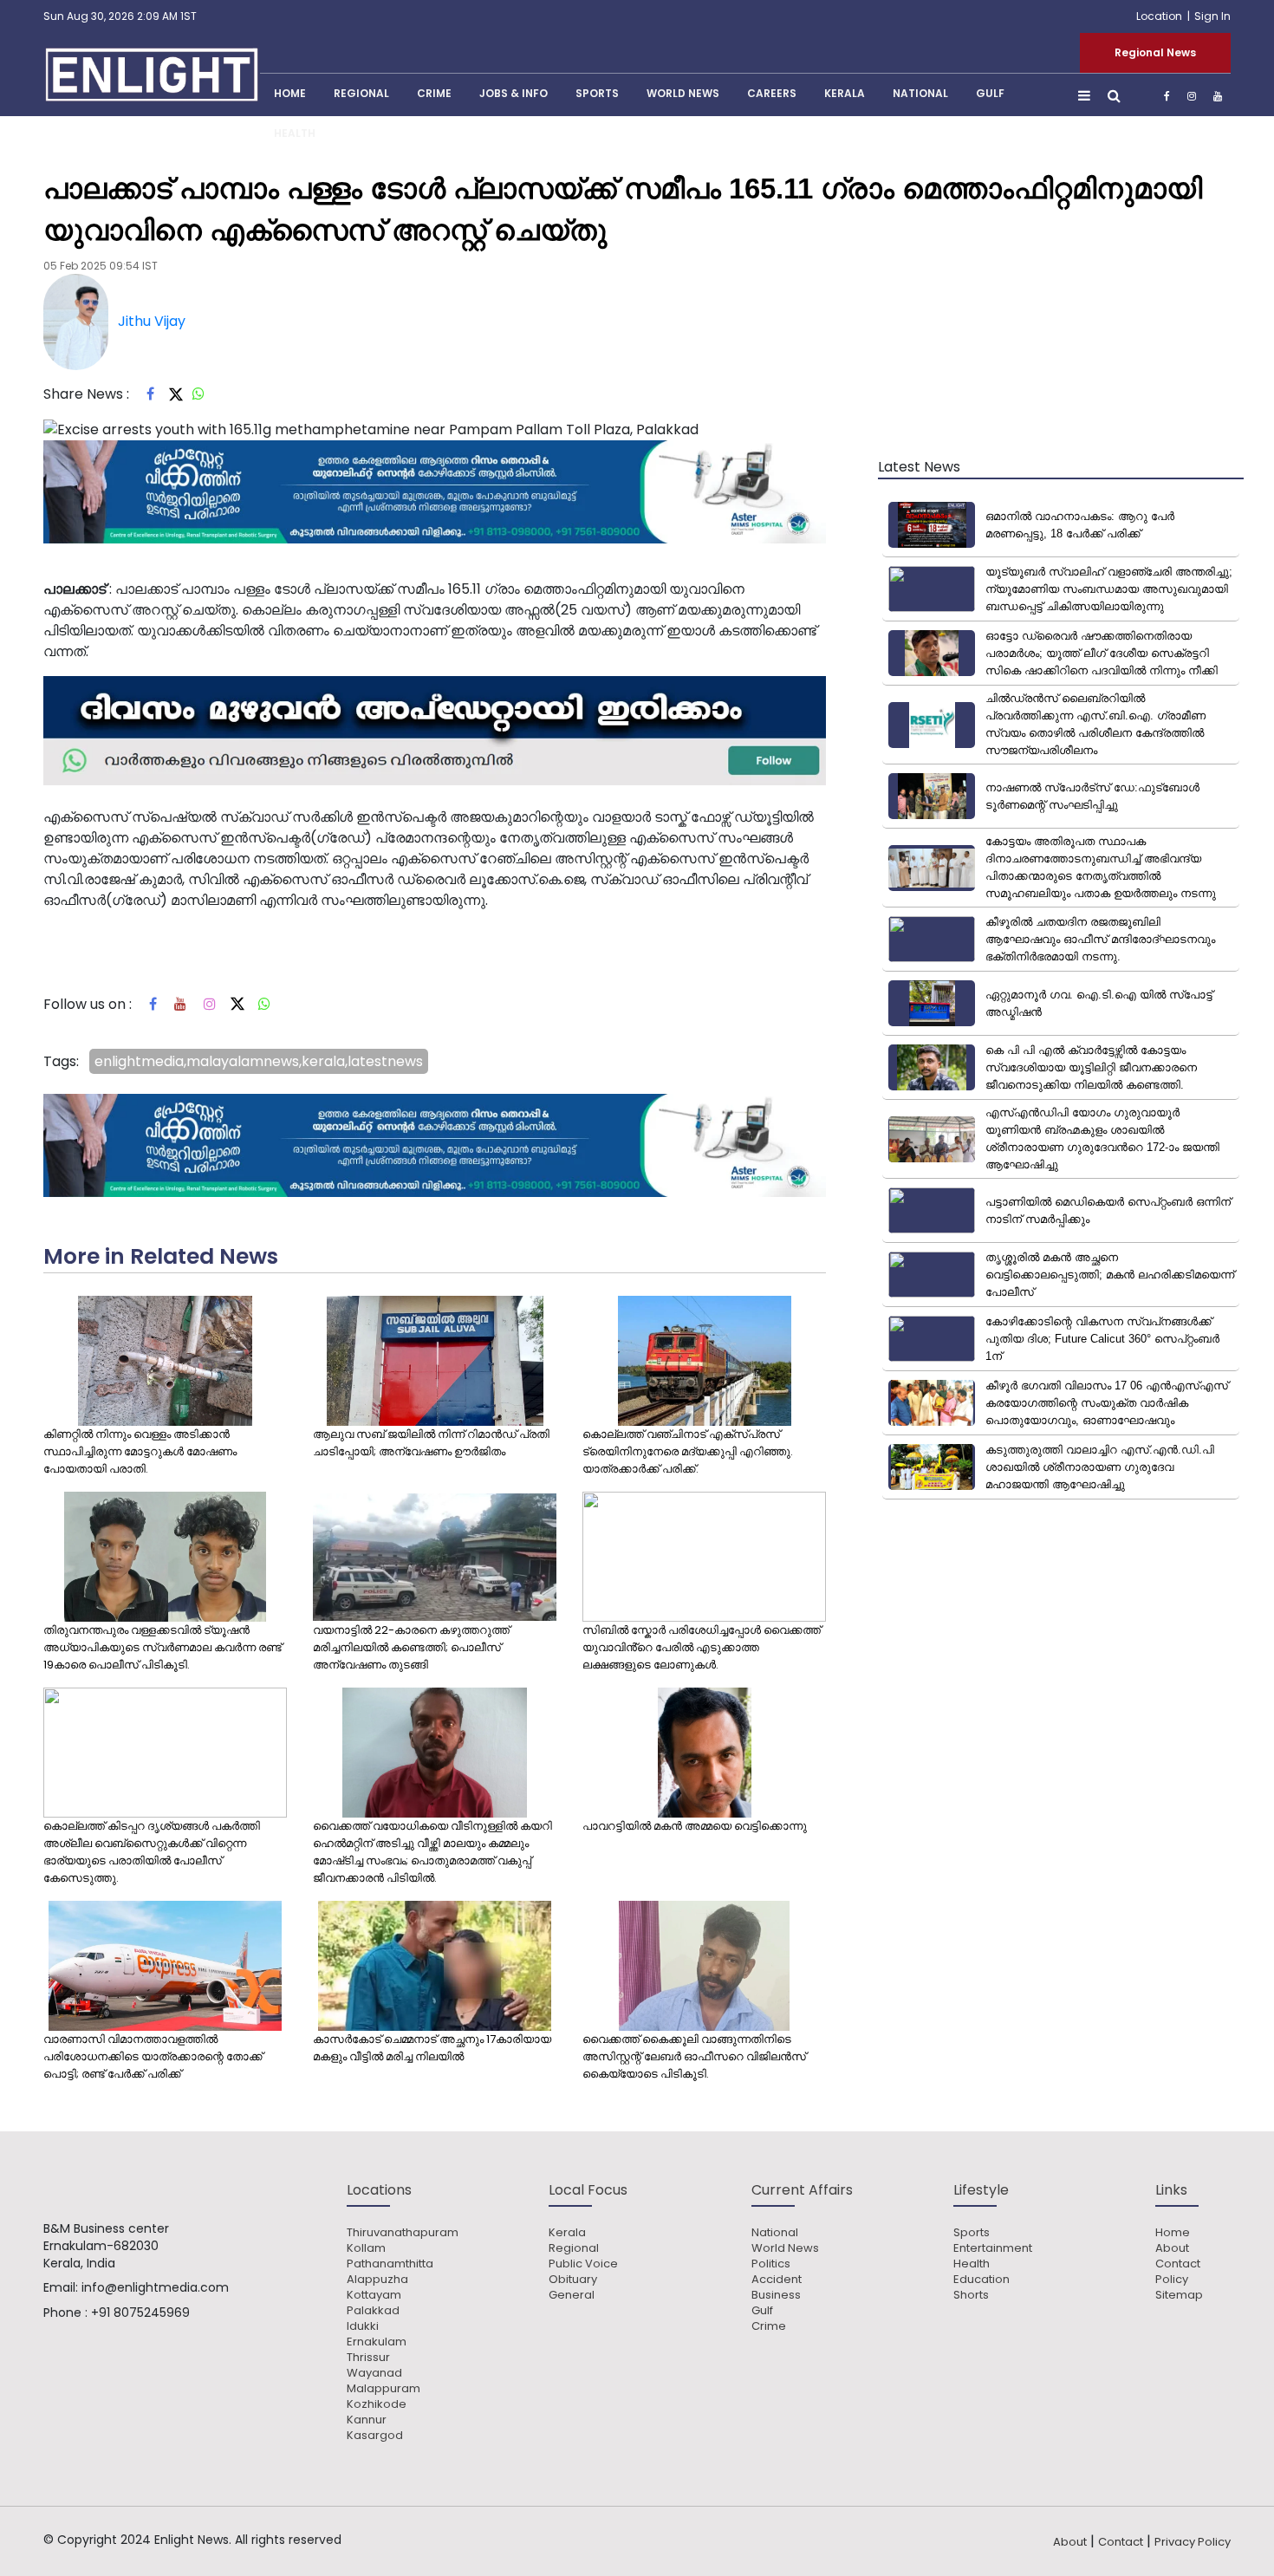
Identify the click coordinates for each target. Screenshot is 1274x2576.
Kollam (366, 2248)
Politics (771, 2264)
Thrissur (368, 2358)
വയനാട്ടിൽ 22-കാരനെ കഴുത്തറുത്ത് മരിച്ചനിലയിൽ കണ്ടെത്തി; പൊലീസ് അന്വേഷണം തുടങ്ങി (411, 1647)
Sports (597, 93)
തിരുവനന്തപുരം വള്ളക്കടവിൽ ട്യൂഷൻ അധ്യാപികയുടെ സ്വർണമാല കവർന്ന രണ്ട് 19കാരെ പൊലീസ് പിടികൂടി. (162, 1647)
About (1172, 2248)
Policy (1172, 2280)
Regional (361, 93)
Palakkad (373, 2311)
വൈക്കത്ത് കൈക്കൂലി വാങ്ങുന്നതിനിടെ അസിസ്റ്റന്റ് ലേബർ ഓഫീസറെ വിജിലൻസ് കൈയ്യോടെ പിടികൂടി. (694, 2056)
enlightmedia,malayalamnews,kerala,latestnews (259, 1061)
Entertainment (993, 2248)
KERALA (845, 93)
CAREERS (772, 93)
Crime (434, 93)
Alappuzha (377, 2280)
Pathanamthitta (390, 2264)
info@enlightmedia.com (155, 2287)
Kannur (367, 2420)
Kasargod (375, 2436)
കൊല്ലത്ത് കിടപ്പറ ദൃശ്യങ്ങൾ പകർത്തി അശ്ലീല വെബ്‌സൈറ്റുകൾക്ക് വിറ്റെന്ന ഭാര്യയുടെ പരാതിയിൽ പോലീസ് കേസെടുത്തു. (152, 1852)
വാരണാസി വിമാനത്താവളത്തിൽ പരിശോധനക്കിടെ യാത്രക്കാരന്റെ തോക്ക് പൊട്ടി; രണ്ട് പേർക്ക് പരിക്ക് (153, 2056)
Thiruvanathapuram (403, 2233)
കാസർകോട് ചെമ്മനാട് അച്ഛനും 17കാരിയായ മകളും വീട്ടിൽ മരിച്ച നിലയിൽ (432, 2048)
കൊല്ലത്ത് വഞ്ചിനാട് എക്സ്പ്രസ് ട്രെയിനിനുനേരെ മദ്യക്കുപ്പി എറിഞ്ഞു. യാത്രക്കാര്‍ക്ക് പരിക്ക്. (688, 1451)
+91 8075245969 (140, 2313)
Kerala (567, 2233)
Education (981, 2280)
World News (683, 93)
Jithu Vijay (152, 321)
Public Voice (583, 2264)
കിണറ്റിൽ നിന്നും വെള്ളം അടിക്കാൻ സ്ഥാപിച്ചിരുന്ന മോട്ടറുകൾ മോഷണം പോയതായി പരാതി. (140, 1451)
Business (776, 2295)
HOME (290, 93)
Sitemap (1179, 2295)
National (920, 93)
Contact (1178, 2264)
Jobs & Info (513, 93)
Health (295, 133)
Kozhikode (377, 2404)
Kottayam (374, 2295)
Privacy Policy (1193, 2542)
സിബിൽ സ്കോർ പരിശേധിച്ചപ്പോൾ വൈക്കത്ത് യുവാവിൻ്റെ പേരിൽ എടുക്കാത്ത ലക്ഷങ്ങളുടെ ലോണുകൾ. (702, 1647)
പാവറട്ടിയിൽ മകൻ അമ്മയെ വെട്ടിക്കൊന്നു (695, 1826)
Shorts (971, 2295)
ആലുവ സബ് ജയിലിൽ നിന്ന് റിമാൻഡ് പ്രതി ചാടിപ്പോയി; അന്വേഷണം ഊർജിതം (431, 1443)
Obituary (573, 2280)
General (572, 2295)
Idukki (363, 2326)
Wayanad (374, 2373)
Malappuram (383, 2389)
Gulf (990, 93)
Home (1173, 2233)
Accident (777, 2280)
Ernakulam (377, 2342)
